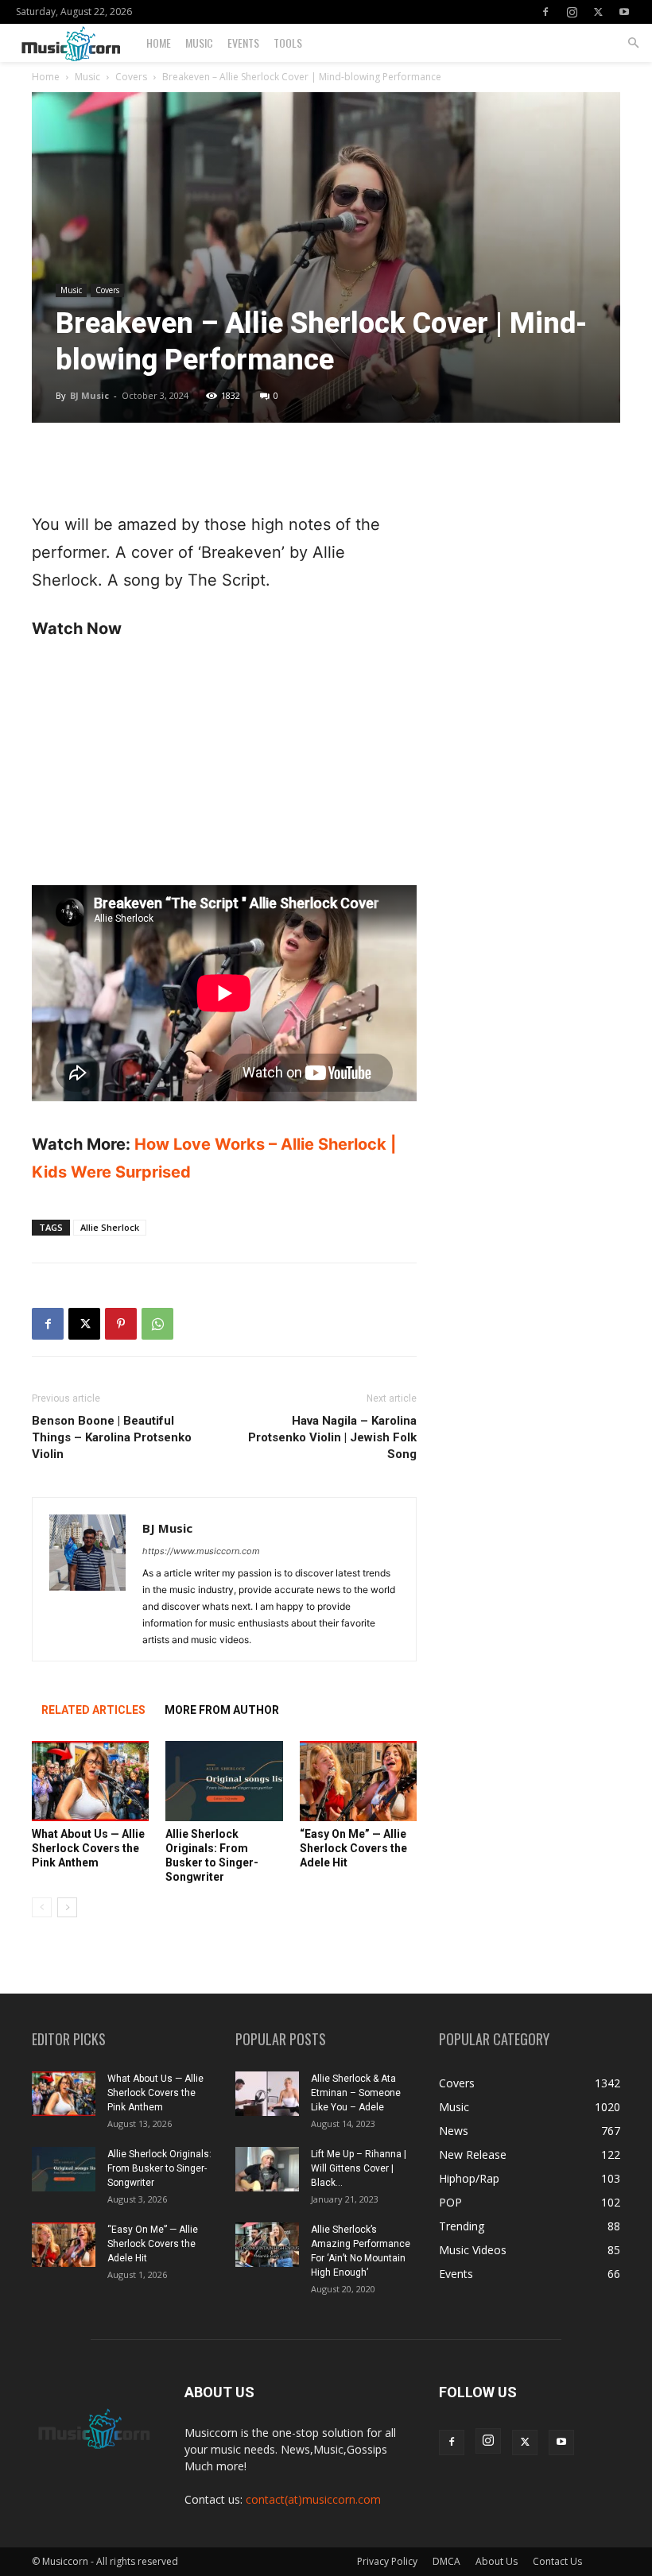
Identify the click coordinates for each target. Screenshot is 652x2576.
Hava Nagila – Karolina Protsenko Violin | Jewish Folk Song (332, 1437)
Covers (131, 77)
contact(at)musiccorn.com (313, 2499)
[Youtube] (624, 12)
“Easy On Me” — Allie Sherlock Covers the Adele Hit (353, 1848)
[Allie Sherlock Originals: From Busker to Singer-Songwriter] (224, 1781)
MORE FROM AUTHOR (222, 1710)
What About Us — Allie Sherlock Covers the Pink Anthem (88, 1848)
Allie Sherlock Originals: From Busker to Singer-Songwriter (159, 2168)
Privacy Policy (387, 2561)
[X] (598, 12)
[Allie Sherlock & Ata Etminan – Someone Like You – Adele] (267, 2094)
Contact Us (557, 2561)
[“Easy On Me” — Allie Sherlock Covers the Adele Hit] (358, 1781)
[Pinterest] (121, 1324)
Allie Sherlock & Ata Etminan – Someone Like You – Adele (356, 2093)
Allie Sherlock (110, 1227)
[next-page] (67, 1907)
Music (199, 43)
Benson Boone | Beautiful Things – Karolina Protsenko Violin (112, 1437)
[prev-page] (42, 1907)
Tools (288, 43)
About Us (497, 2561)
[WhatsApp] (157, 1324)
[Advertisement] (224, 470)
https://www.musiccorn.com (201, 1551)
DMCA (446, 2561)
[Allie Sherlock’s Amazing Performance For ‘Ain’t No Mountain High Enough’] (267, 2245)
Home (159, 43)
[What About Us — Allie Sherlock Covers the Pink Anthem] (90, 1781)
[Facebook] (545, 12)
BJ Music (89, 395)
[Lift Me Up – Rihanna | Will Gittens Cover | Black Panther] (267, 2169)
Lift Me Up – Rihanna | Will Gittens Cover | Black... (359, 2168)
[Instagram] (572, 12)
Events (243, 43)
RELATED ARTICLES (93, 1710)
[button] (633, 43)
